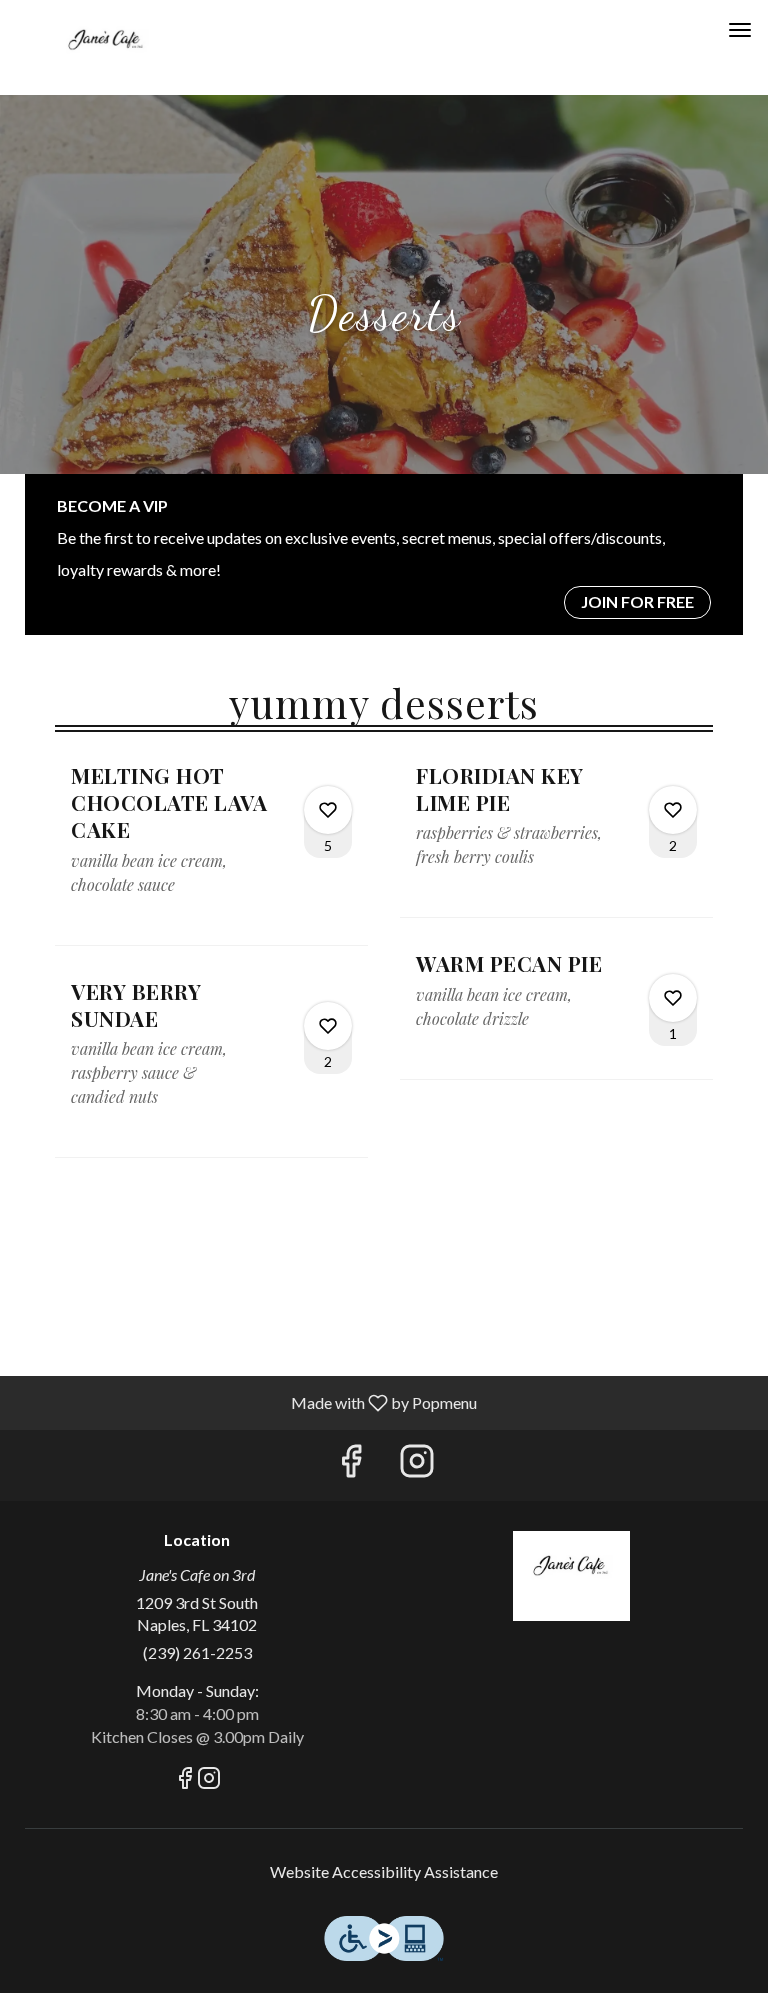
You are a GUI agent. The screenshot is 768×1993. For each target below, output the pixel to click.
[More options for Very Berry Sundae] (328, 1026)
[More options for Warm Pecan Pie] (673, 998)
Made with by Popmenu (246, 1402)
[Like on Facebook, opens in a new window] (351, 1465)
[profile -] (690, 29)
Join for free (637, 601)
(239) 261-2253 (197, 1652)
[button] (211, 853)
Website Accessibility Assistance (384, 1871)
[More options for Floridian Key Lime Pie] (673, 810)
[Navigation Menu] (740, 30)
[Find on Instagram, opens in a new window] (417, 1465)
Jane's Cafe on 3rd (571, 1576)
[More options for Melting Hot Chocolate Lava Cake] (328, 810)
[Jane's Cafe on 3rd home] (106, 50)
